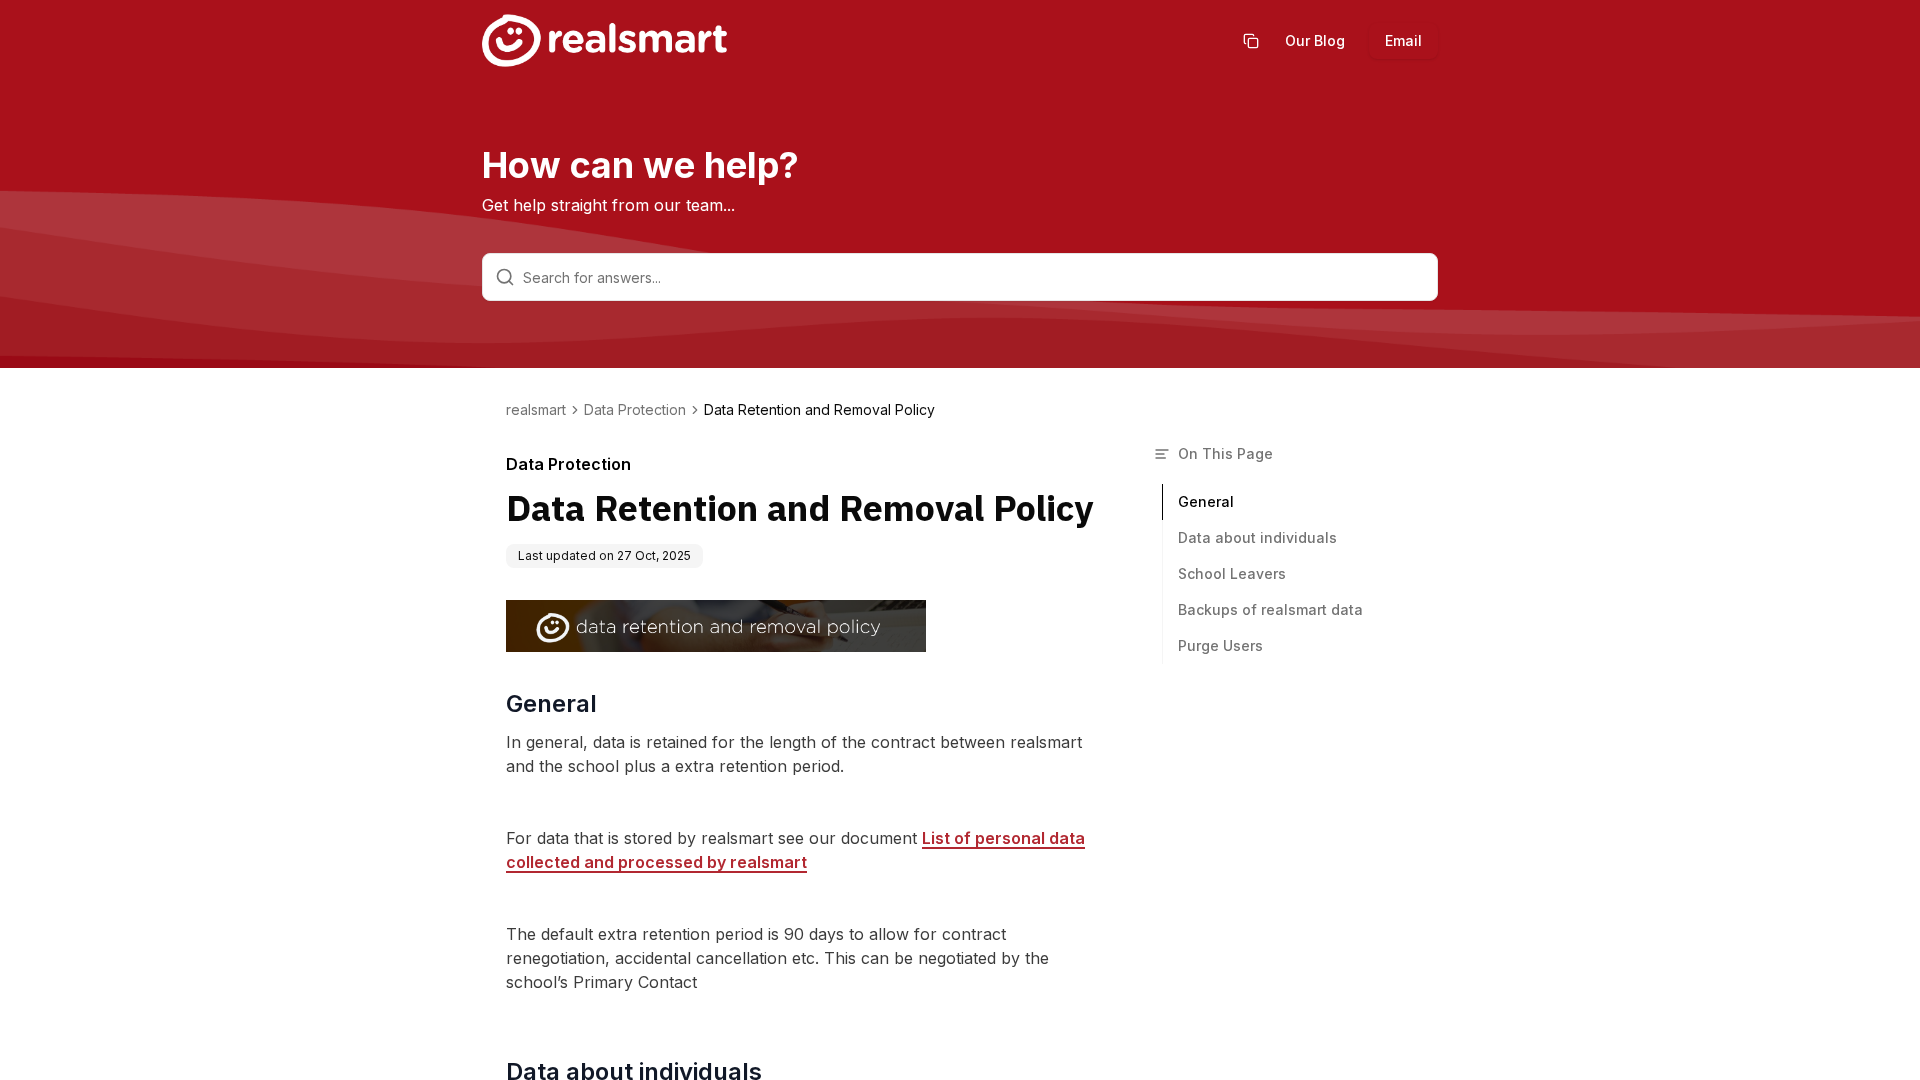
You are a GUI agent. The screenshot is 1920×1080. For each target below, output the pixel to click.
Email (1403, 40)
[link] (819, 410)
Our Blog (1315, 40)
